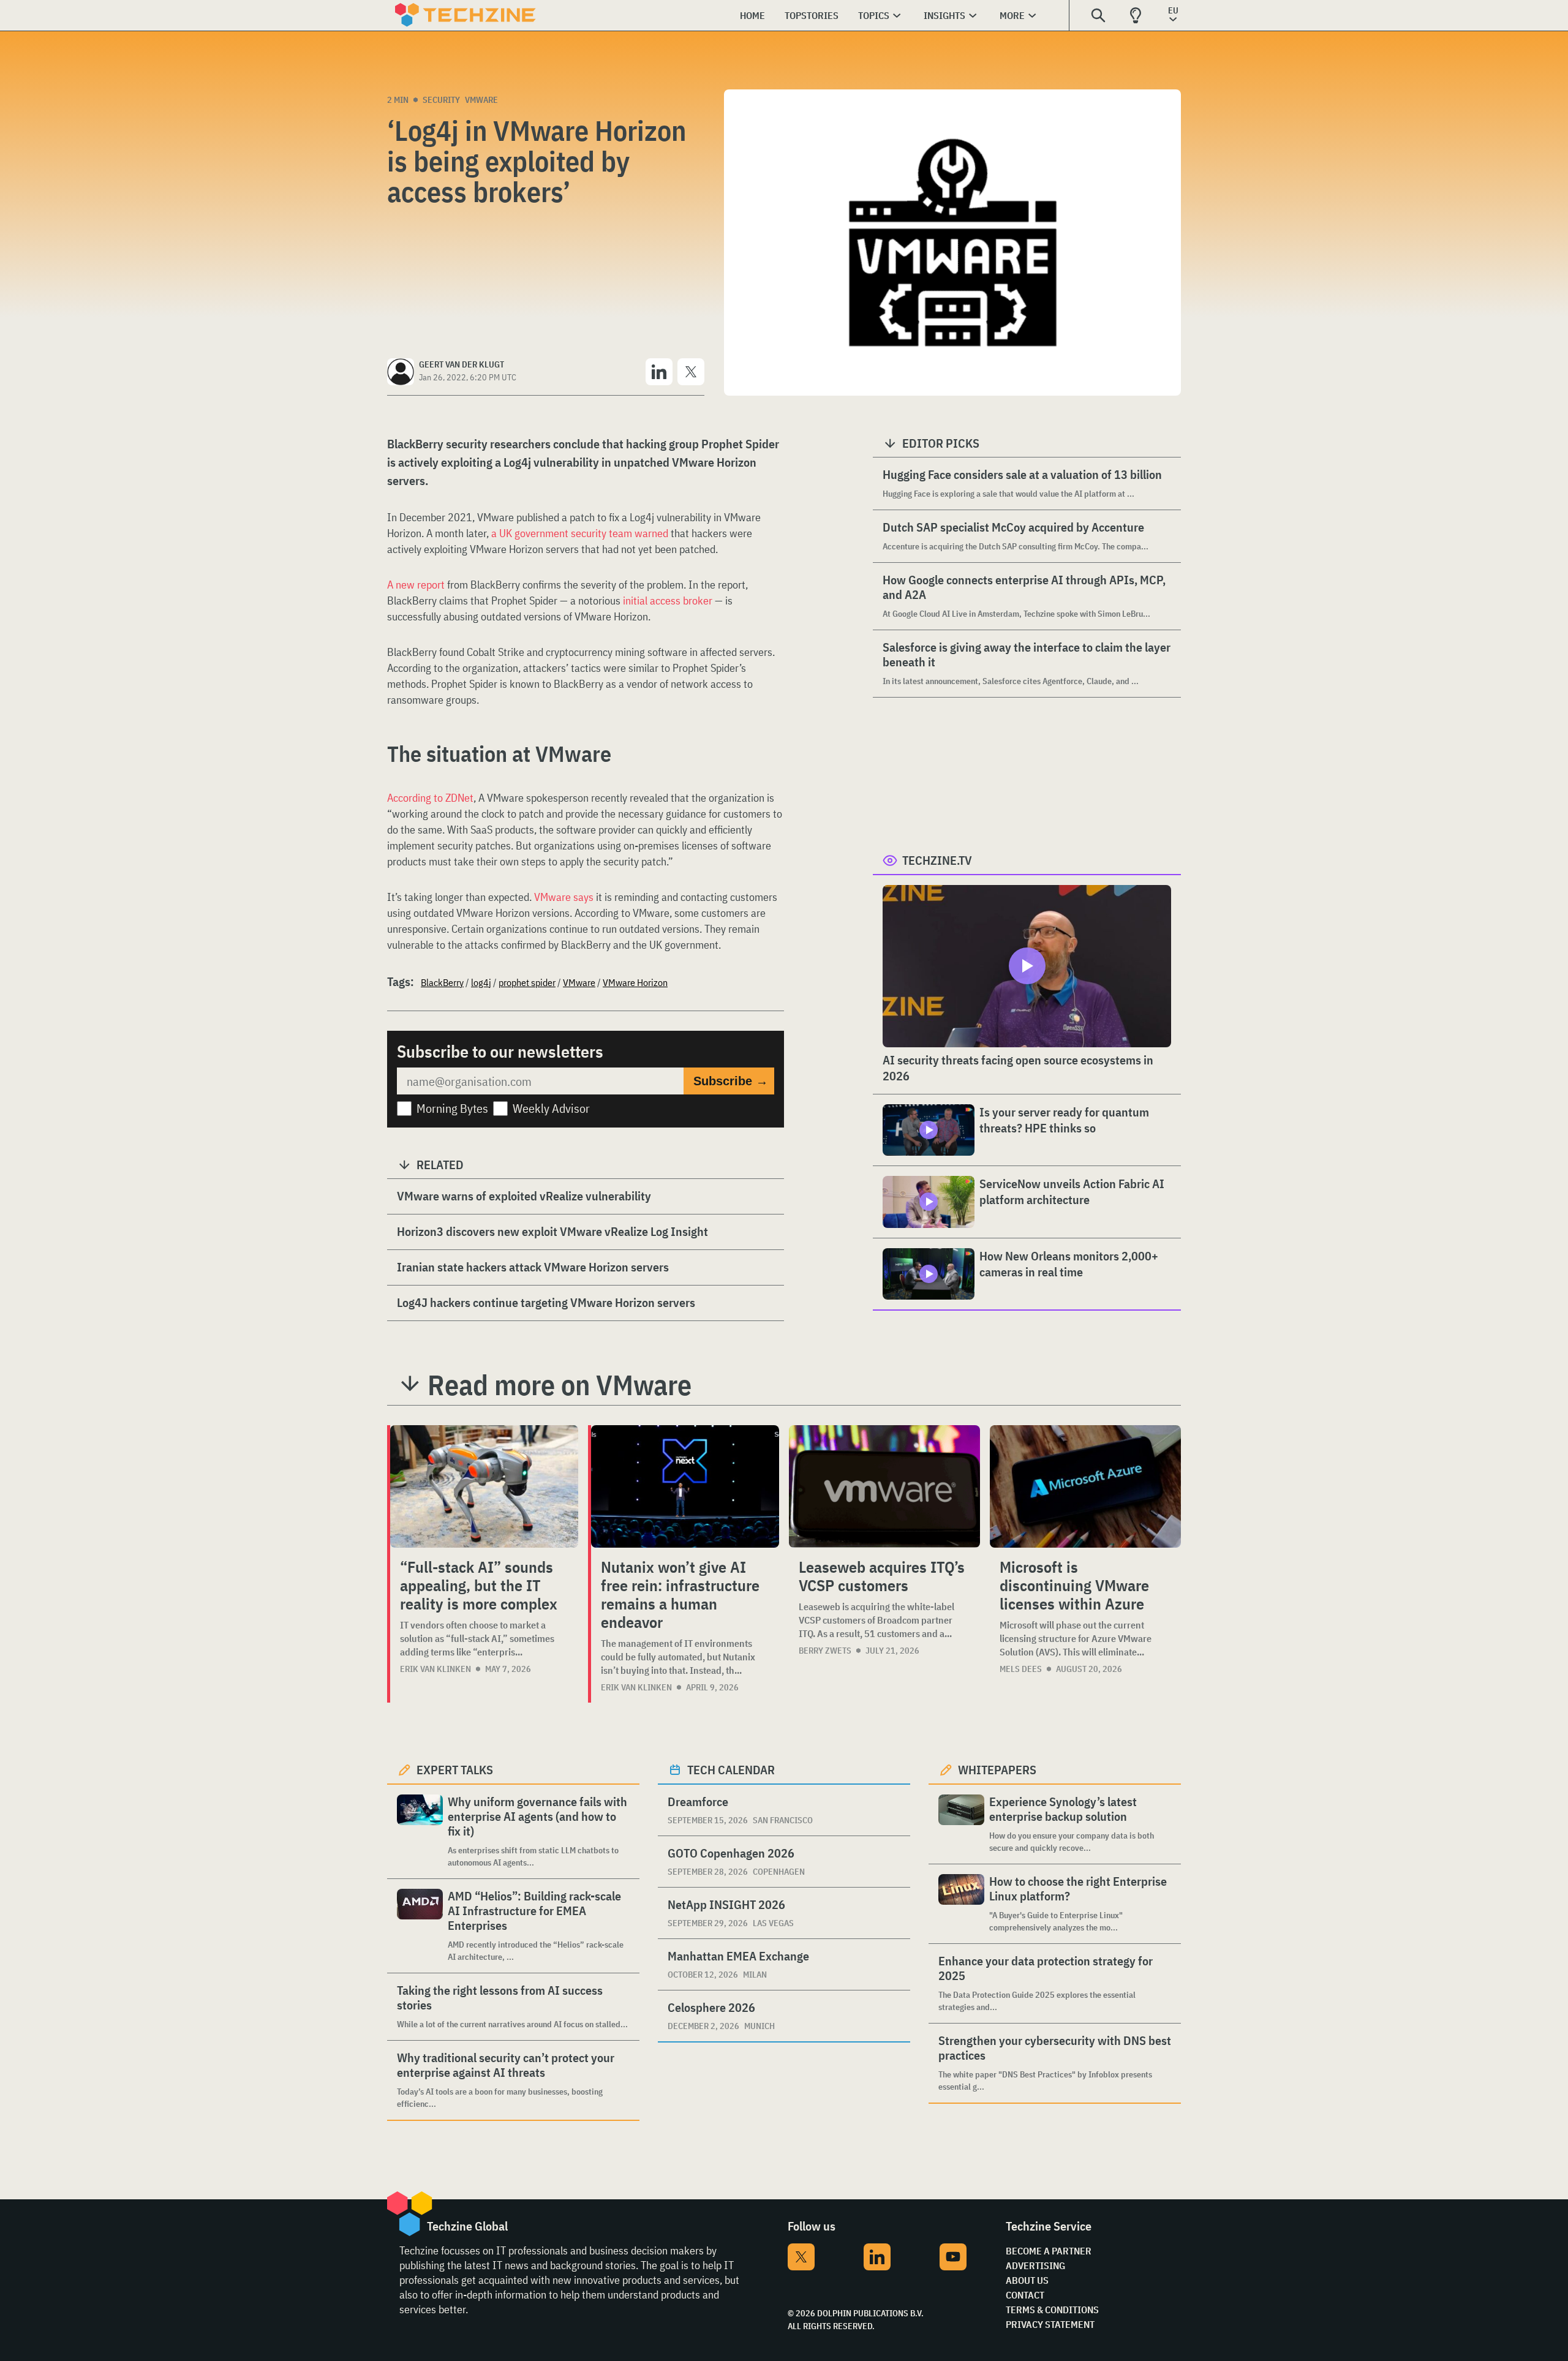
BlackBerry (442, 982)
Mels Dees (1021, 1669)
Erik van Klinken (435, 1669)
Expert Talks (455, 1770)
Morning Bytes (452, 1108)
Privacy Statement (1050, 2324)
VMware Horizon (635, 982)
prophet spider (527, 982)
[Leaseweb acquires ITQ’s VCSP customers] (884, 1486)
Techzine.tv (937, 860)
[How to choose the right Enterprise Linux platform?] (961, 1904)
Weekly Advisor (551, 1108)
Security (441, 100)
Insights (944, 15)
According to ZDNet (430, 798)
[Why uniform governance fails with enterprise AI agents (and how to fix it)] (420, 1832)
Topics (874, 15)
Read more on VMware (560, 1385)
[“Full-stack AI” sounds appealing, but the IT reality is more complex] (484, 1486)
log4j (481, 982)
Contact (1025, 2295)
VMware (481, 100)
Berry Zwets (825, 1651)
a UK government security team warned (580, 533)
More (1012, 15)
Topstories (812, 15)
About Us (1027, 2280)
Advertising (1035, 2265)
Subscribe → (731, 1081)
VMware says (564, 897)
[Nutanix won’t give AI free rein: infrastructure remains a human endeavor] (685, 1486)
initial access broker (668, 601)
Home (752, 15)
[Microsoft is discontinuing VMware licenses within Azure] (1085, 1486)
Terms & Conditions (1052, 2310)
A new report (416, 585)
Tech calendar (731, 1770)
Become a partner (1049, 2251)
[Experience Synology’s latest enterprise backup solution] (961, 1824)
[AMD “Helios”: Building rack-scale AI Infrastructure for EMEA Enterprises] (420, 1926)
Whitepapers (997, 1770)
